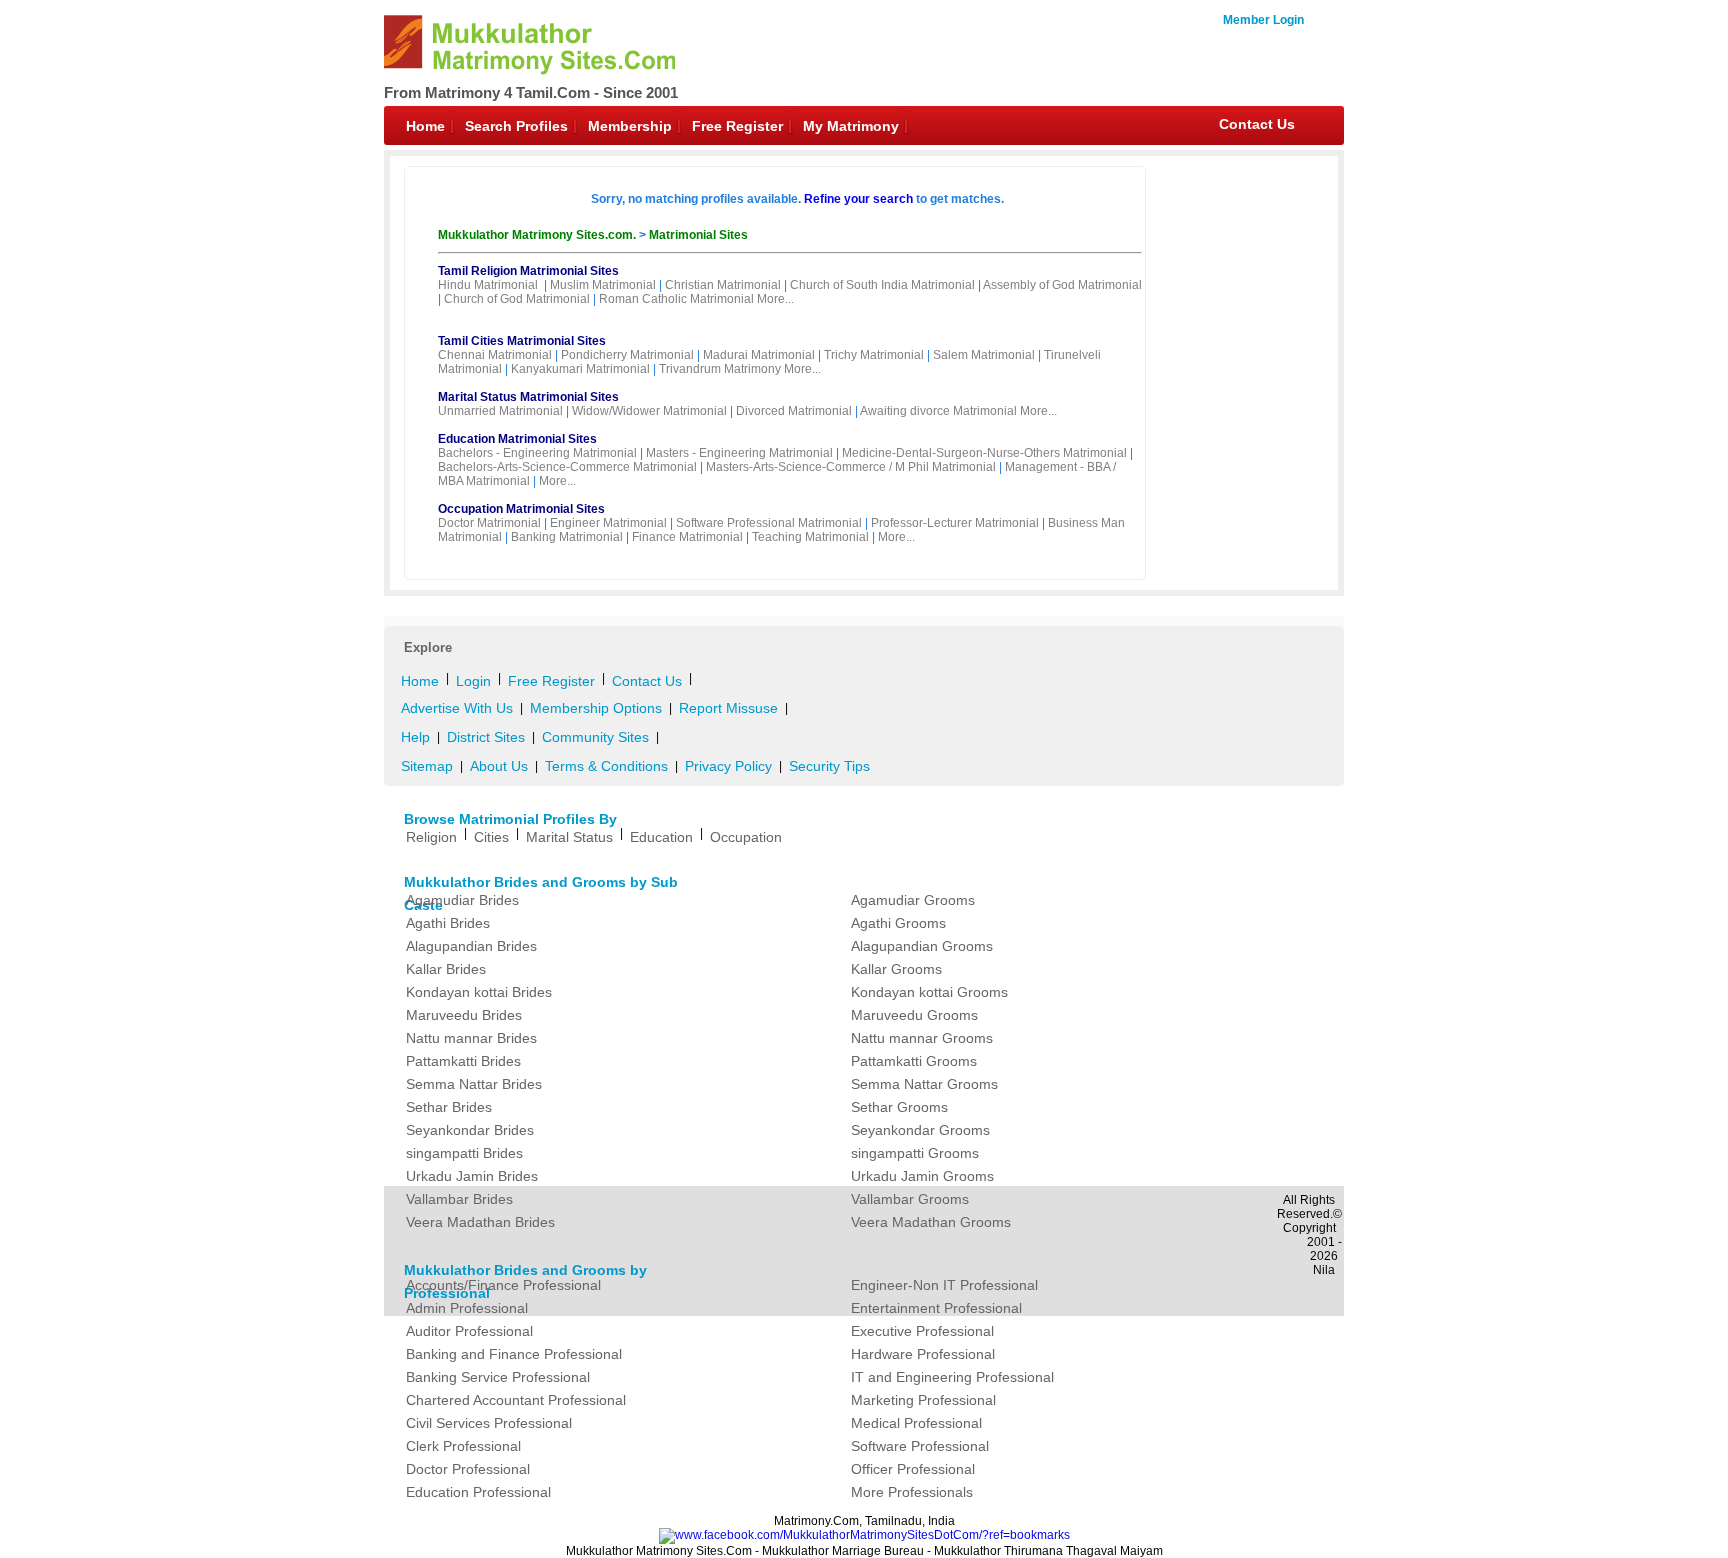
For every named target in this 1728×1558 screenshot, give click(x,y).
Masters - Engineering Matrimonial (739, 453)
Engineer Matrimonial (608, 523)
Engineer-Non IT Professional (944, 1285)
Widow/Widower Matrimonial (649, 411)
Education (661, 837)
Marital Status (569, 837)
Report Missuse (728, 708)
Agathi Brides (448, 923)
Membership (630, 126)
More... (775, 299)
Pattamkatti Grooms (914, 1061)
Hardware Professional (923, 1354)
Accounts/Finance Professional (503, 1285)
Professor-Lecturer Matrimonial (955, 523)
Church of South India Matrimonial (882, 285)
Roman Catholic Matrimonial (676, 299)
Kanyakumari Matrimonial (580, 369)
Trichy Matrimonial (874, 355)
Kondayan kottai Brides (479, 992)
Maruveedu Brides (464, 1015)
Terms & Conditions (606, 766)
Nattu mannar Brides (471, 1038)
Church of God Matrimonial (517, 299)
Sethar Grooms (899, 1107)
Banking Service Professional (498, 1377)
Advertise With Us (457, 708)
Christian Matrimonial (723, 285)
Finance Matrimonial (687, 537)
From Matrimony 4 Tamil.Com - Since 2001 (531, 92)
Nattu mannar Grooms (922, 1038)
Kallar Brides (446, 969)
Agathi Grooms (898, 923)
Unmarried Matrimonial (500, 411)
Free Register (737, 126)
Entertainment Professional (936, 1308)
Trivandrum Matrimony (720, 369)
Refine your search (858, 199)
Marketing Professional (923, 1400)
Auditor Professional (469, 1331)
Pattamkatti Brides (463, 1061)
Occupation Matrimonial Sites (521, 509)
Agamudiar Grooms (913, 900)
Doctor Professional (468, 1469)
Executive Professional (922, 1331)
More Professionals (912, 1492)
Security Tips (829, 766)
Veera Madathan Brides (480, 1222)
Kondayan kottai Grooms (929, 992)
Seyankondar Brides (470, 1130)
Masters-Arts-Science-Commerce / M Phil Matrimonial (851, 467)
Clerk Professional (463, 1446)
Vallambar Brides (459, 1199)
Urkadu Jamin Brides (472, 1176)
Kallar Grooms (896, 969)
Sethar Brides (449, 1107)
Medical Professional (916, 1423)
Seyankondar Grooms (920, 1130)
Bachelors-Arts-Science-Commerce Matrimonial (567, 467)
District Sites (486, 737)
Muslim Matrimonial (603, 285)
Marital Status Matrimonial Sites (528, 397)
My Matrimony (851, 126)
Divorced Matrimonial (794, 411)
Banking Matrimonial (567, 537)
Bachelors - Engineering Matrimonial (537, 453)
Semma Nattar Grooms (924, 1084)
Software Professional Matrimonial (769, 523)
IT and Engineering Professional (952, 1377)
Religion (431, 837)
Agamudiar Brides (462, 900)
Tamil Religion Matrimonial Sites (528, 271)
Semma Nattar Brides (474, 1084)
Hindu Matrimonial (488, 285)
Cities (491, 837)
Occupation (746, 837)
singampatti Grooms (915, 1153)
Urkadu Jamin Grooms (922, 1176)
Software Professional (920, 1446)
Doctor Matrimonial (489, 523)
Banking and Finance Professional (514, 1354)
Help (415, 737)
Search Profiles (516, 126)
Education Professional (478, 1492)
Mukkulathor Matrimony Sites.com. (538, 235)
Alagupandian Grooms (922, 946)
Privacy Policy (728, 766)
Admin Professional (467, 1308)
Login (473, 681)
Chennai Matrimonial (495, 355)
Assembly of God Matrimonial (1062, 285)
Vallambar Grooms (910, 1199)
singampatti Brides (464, 1153)
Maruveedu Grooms (914, 1015)
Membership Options (596, 708)
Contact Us (1257, 124)
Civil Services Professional (489, 1423)
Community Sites (595, 737)
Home (425, 126)
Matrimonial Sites (698, 235)
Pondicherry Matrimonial (627, 355)
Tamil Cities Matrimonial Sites (522, 341)
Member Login (1263, 20)
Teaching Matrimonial (810, 537)
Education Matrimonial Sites (517, 439)
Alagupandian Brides (471, 946)
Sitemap (427, 766)
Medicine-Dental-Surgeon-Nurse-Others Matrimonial (984, 453)
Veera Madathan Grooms (931, 1222)
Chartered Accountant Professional (516, 1400)
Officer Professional (913, 1469)
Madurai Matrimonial (759, 355)
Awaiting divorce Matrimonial (938, 411)
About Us (499, 766)
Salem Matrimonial (984, 355)
